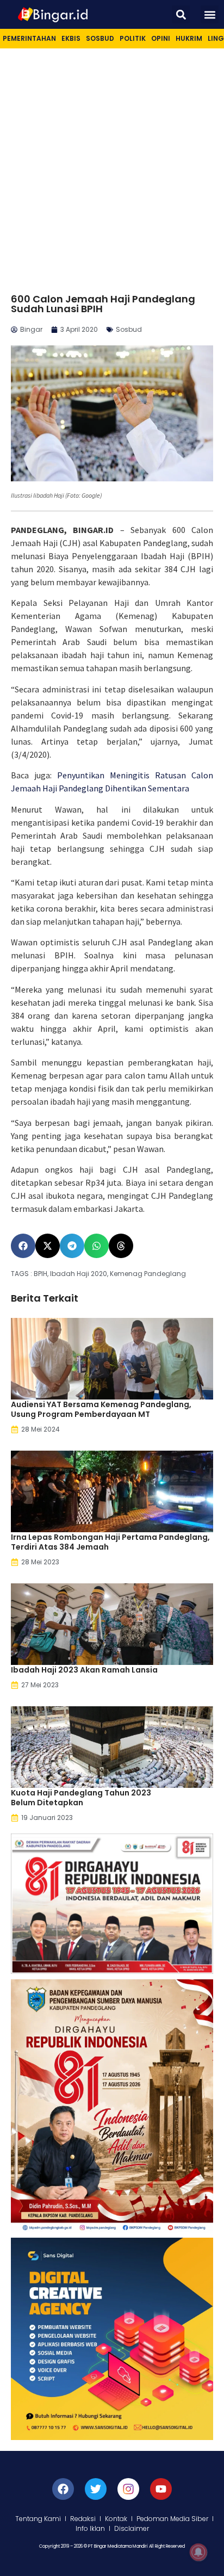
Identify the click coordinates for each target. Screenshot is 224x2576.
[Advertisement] (112, 166)
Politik (133, 38)
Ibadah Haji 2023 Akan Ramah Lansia (84, 1670)
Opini (161, 38)
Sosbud (100, 38)
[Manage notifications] (198, 2552)
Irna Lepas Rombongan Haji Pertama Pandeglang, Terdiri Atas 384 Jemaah (110, 1542)
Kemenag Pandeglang (148, 1274)
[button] (181, 14)
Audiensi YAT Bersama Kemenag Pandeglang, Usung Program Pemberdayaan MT (101, 1409)
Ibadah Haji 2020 (79, 1274)
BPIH (41, 1274)
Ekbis (71, 38)
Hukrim (189, 38)
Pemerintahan (29, 38)
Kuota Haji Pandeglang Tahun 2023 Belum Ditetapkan (81, 1798)
